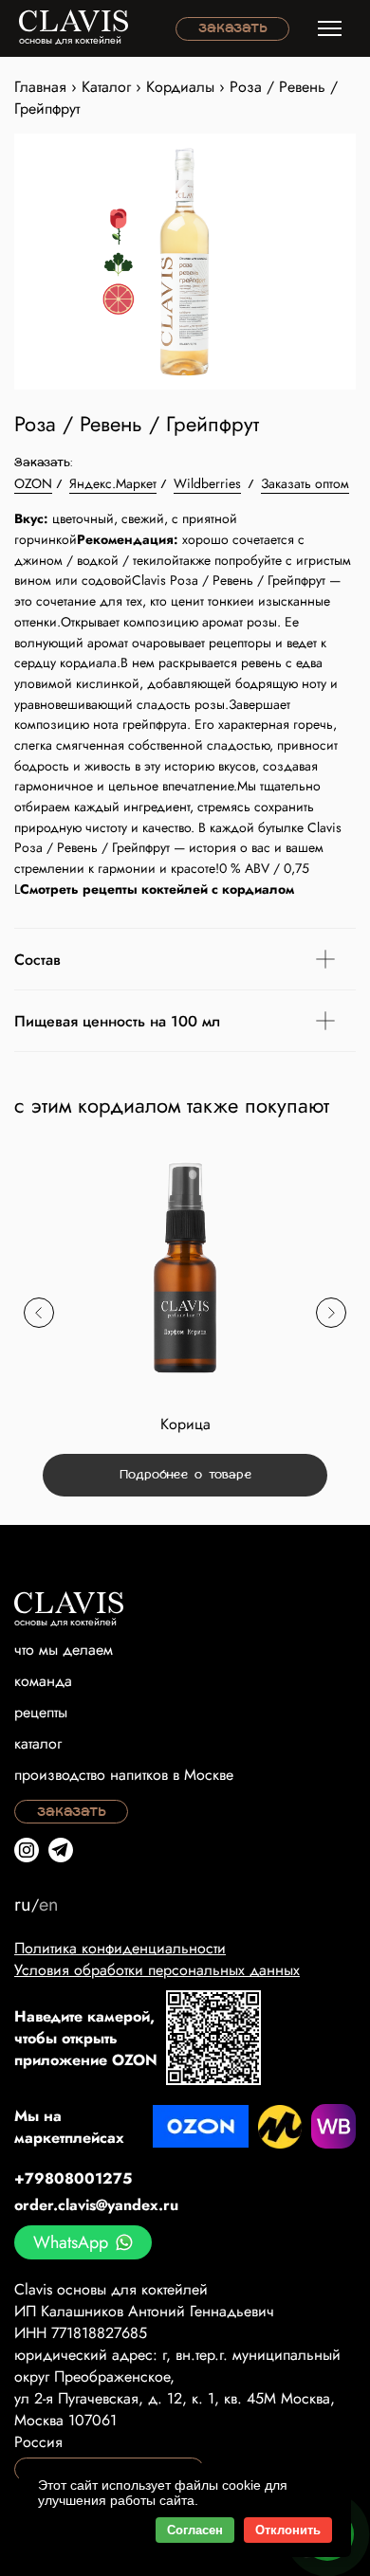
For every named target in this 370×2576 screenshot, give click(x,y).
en (49, 1905)
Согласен (195, 2530)
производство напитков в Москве (124, 1775)
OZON (33, 483)
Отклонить (288, 2530)
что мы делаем (64, 1650)
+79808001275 (73, 2178)
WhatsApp (71, 2242)
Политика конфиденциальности (120, 1948)
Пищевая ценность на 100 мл (117, 1021)
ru (23, 1905)
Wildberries (207, 483)
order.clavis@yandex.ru (96, 2205)
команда (43, 1681)
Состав (37, 960)
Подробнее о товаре (185, 1475)
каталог (38, 1743)
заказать (233, 28)
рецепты (41, 1712)
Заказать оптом (305, 483)
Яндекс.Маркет (113, 483)
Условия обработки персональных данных (157, 1970)
